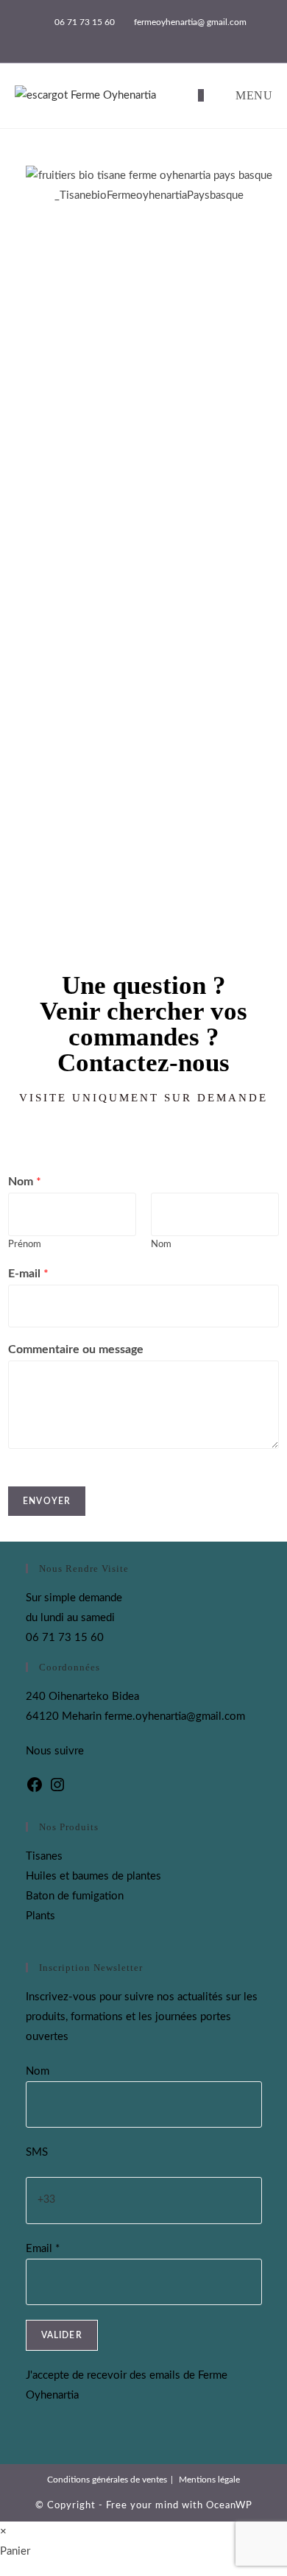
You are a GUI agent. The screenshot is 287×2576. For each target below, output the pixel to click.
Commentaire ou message (76, 1349)
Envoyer (47, 1501)
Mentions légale (209, 2480)
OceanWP (229, 2506)
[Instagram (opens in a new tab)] (152, 38)
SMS (37, 2152)
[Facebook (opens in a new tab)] (137, 38)
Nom (25, 1182)
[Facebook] (35, 1790)
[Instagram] (57, 1790)
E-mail (28, 1274)
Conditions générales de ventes (107, 2480)
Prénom (25, 1245)
